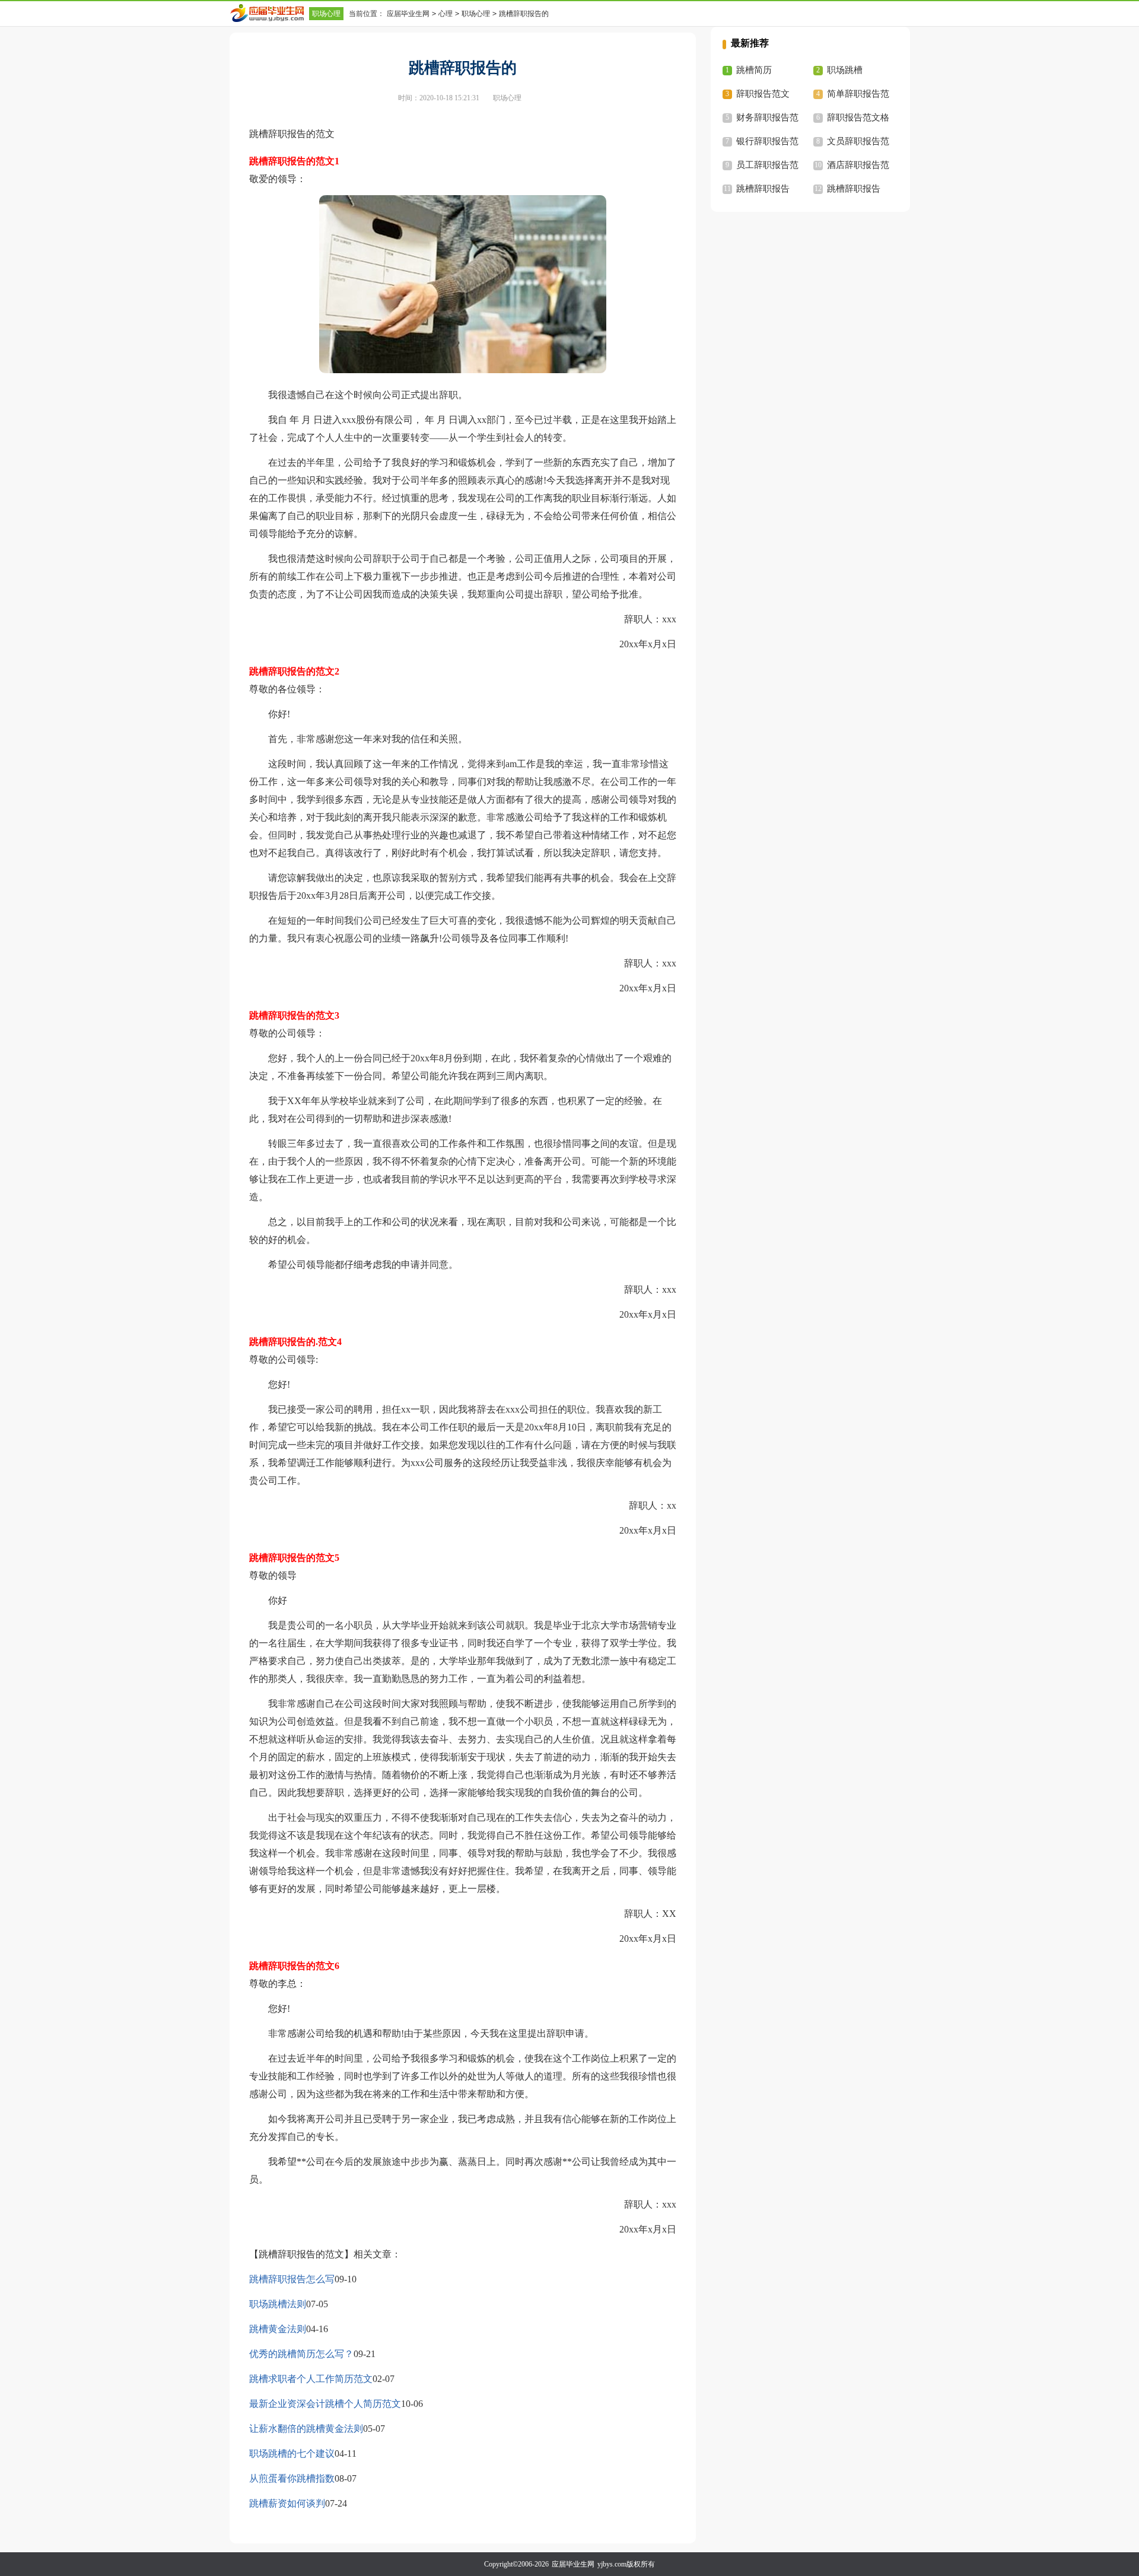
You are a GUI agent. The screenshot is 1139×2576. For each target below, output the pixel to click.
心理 (446, 14)
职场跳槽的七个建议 (292, 2453)
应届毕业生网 (408, 14)
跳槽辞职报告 (763, 189)
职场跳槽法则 (278, 2304)
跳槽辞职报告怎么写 (292, 2279)
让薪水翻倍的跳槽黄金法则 (306, 2429)
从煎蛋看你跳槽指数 (292, 2478)
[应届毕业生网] (269, 13)
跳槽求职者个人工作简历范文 (311, 2379)
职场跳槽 (845, 70)
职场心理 (326, 14)
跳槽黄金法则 (278, 2329)
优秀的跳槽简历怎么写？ (301, 2354)
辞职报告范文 (763, 94)
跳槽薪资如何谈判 (287, 2503)
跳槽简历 (754, 70)
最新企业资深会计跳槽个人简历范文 (325, 2404)
